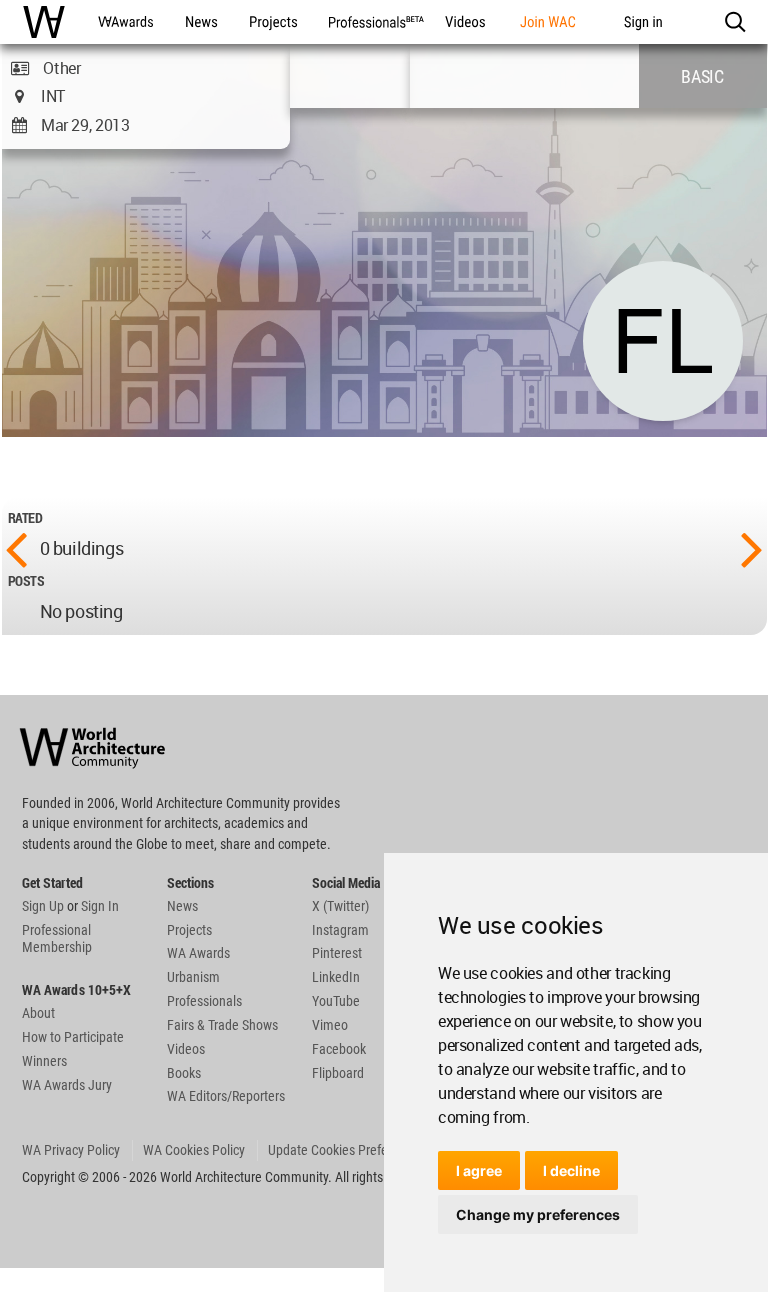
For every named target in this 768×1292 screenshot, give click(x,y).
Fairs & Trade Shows (222, 1025)
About (38, 1013)
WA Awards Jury (67, 1085)
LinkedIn (336, 977)
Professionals (204, 1001)
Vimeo (330, 1025)
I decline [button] (571, 1170)
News (182, 906)
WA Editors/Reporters (226, 1096)
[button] (734, 22)
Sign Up (43, 906)
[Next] (752, 548)
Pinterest (337, 953)
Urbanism (193, 977)
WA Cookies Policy (194, 1150)
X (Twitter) (340, 906)
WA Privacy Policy (71, 1150)
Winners (44, 1061)
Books (184, 1073)
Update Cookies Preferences (346, 1150)
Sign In (100, 906)
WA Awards (198, 953)
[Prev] (16, 548)
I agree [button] (479, 1170)
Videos (186, 1049)
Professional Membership (57, 939)
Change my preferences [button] (538, 1214)
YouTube (336, 1001)
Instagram (340, 930)
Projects (189, 930)
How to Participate (73, 1037)
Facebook (339, 1049)
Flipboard (338, 1073)
